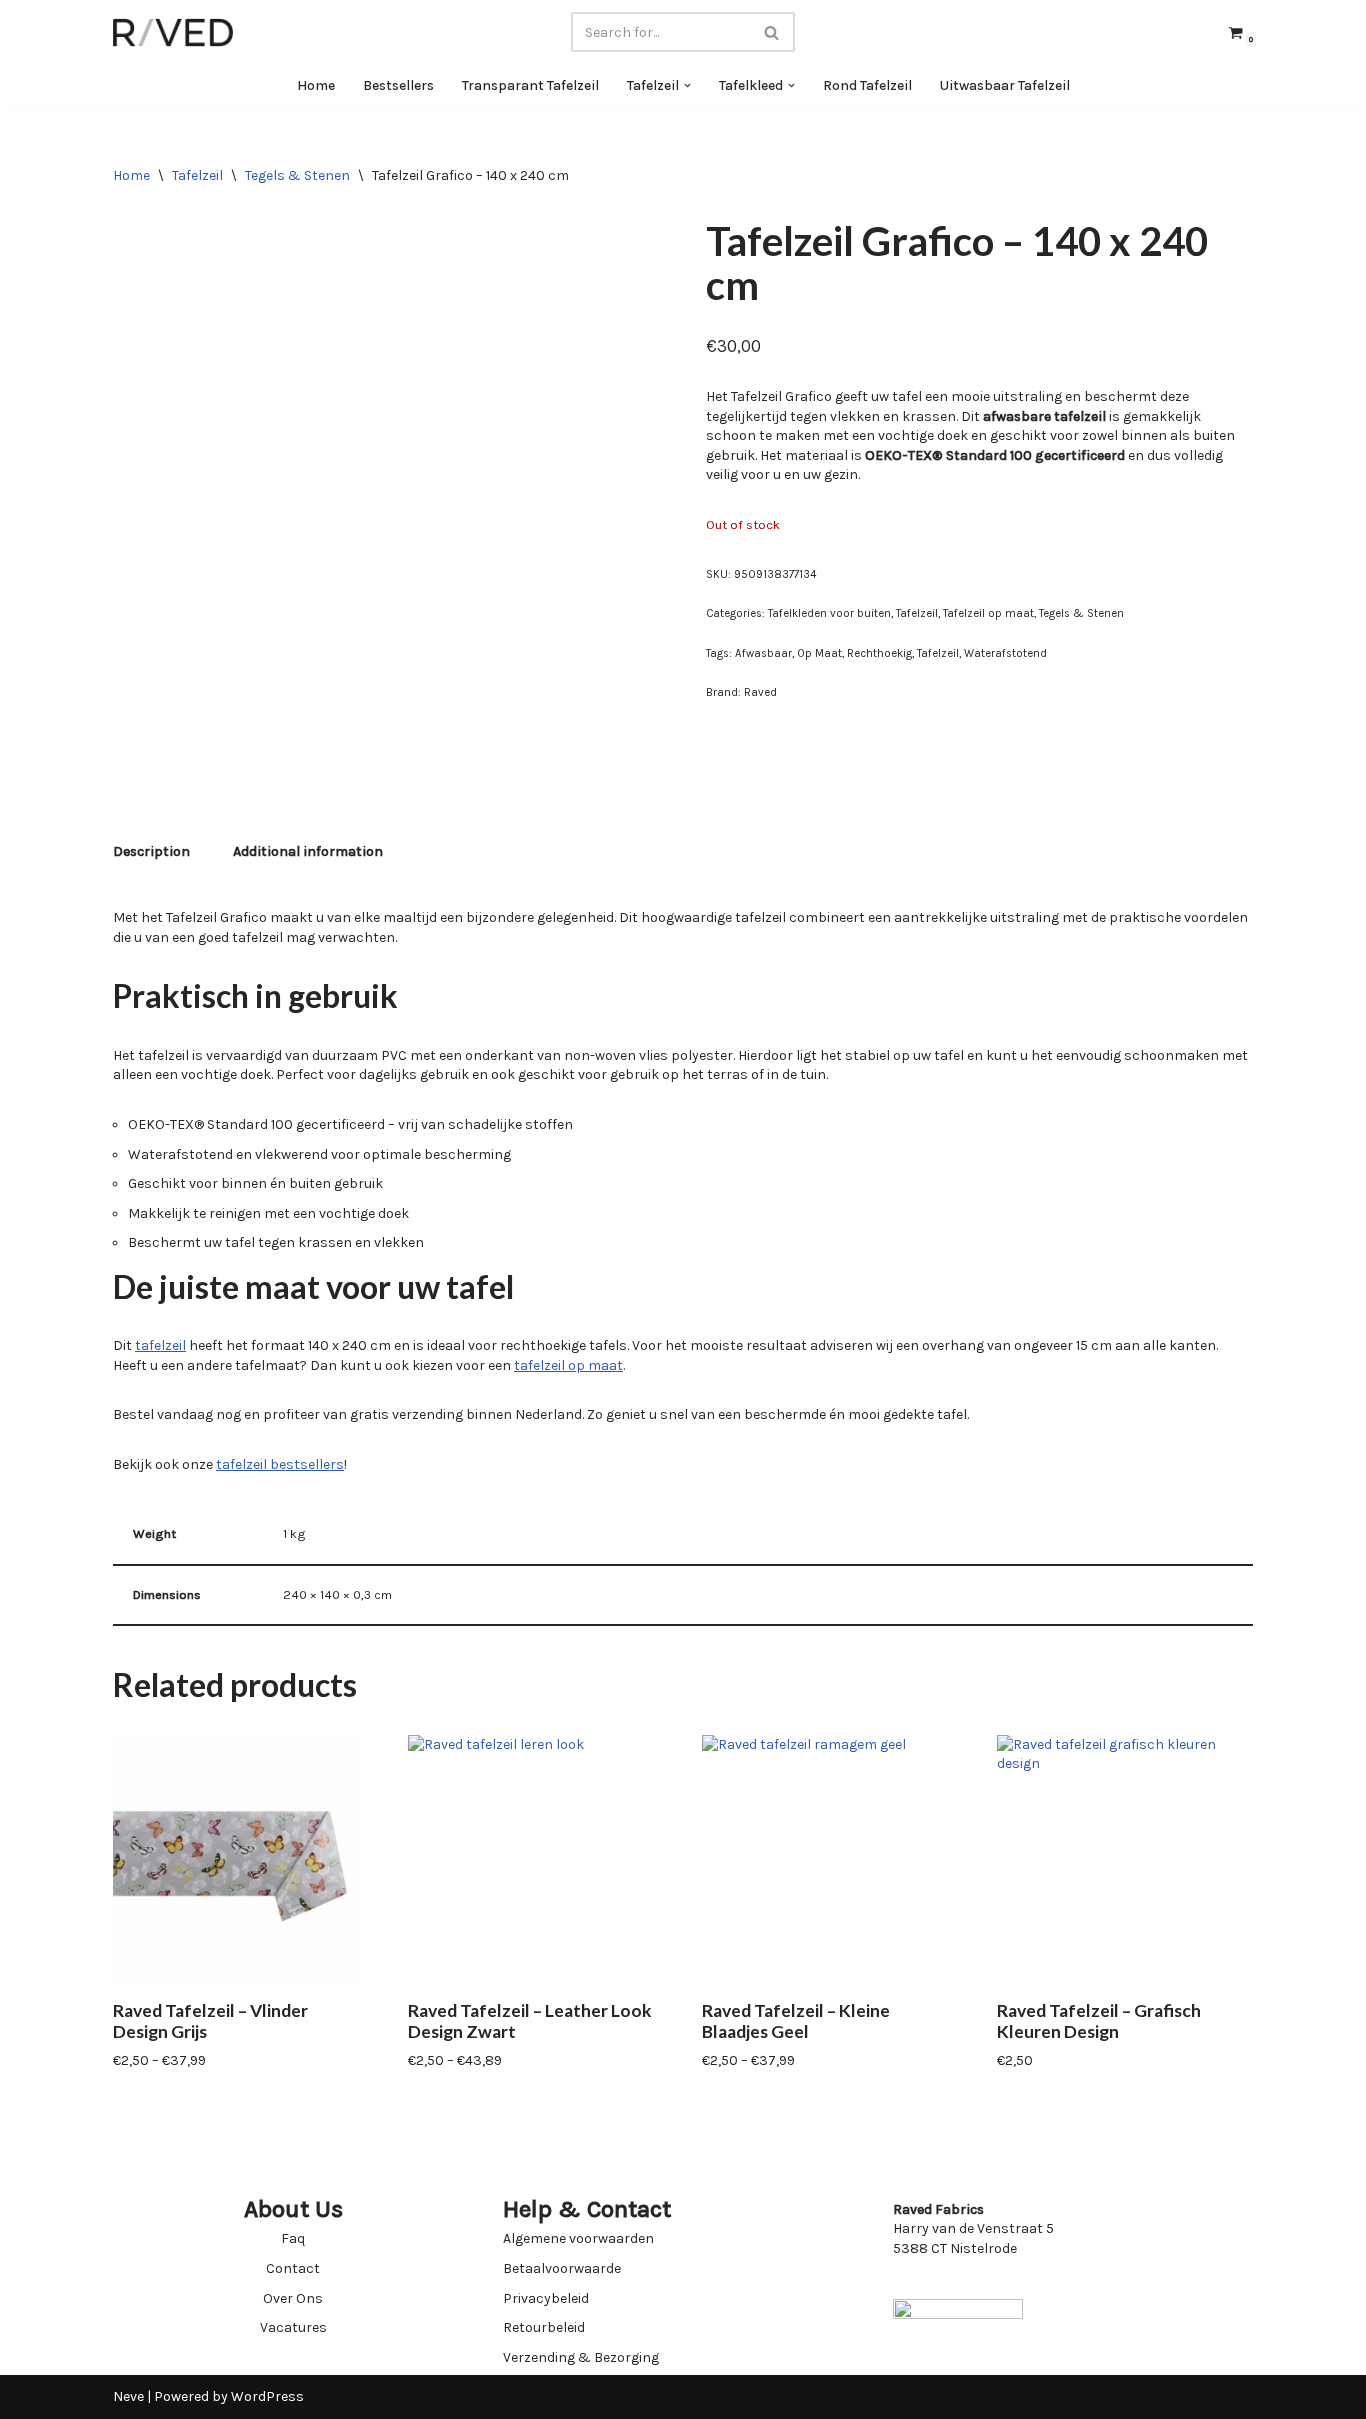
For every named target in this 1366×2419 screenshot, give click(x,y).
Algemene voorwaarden (578, 2238)
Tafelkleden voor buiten (829, 613)
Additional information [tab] (308, 851)
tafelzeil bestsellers (280, 1464)
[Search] (772, 32)
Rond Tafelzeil (867, 85)
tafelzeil (160, 1345)
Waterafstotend (1005, 653)
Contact (293, 2268)
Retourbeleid (544, 2327)
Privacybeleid (546, 2298)
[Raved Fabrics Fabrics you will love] (173, 32)
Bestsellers (398, 85)
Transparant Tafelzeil (530, 85)
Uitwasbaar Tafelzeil (1005, 85)
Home (316, 85)
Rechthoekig (879, 653)
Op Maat (819, 653)
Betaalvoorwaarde (562, 2268)
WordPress (267, 2396)
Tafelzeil (197, 175)
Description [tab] (151, 851)
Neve (128, 2396)
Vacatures (293, 2327)
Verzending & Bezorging (581, 2357)
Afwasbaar (763, 653)
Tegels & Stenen (297, 175)
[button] (687, 85)
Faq (293, 2238)
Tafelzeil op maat (988, 613)
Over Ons (293, 2298)
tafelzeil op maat (568, 1365)
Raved (760, 692)
